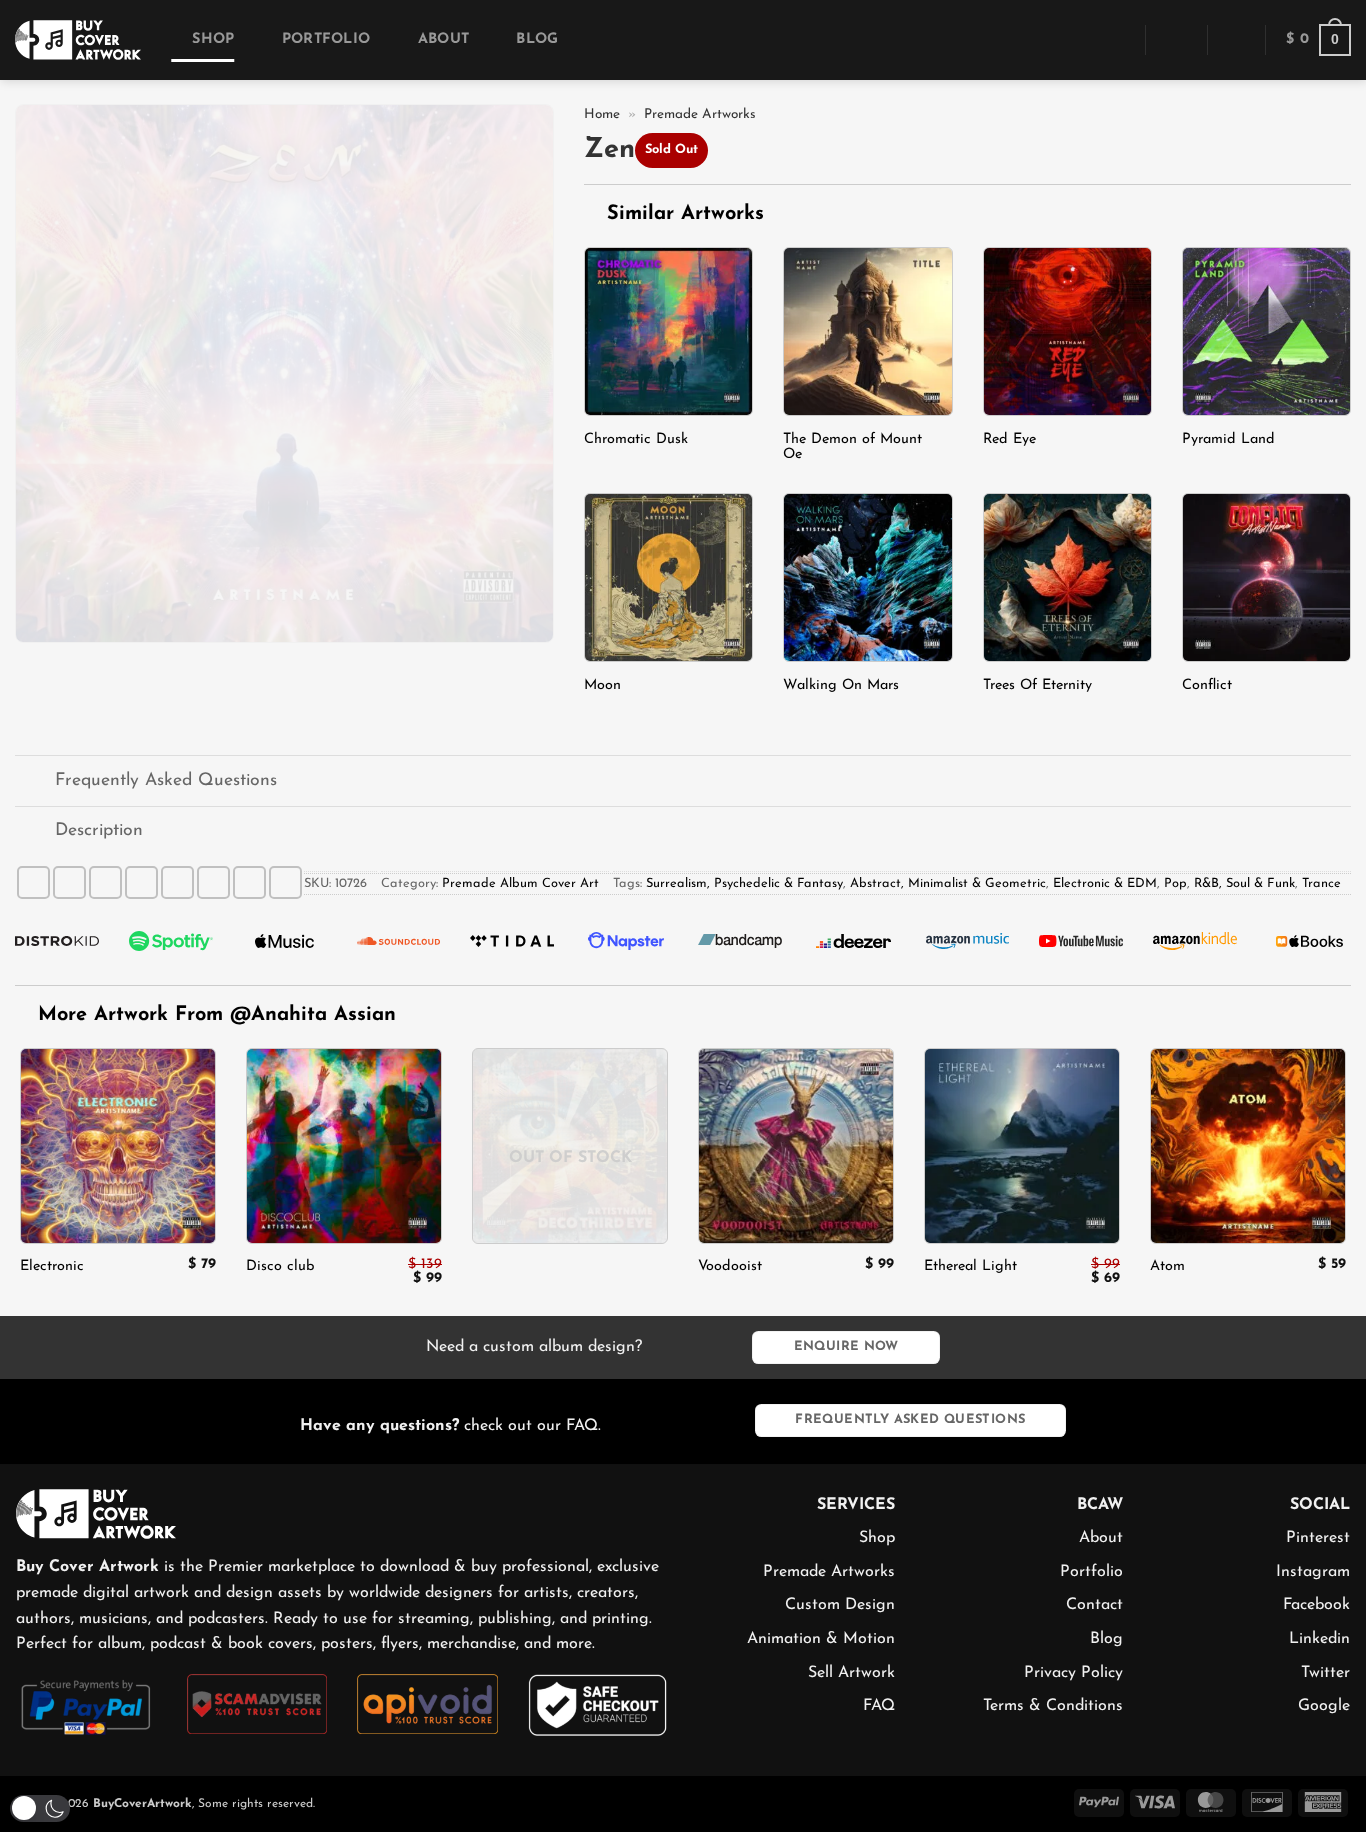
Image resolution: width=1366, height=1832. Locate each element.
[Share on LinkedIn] (213, 882)
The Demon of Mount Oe (852, 447)
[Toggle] (34, 783)
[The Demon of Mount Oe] (867, 331)
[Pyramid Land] (1266, 331)
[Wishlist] (1236, 40)
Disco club (280, 1266)
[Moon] (668, 577)
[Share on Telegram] (285, 882)
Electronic (52, 1266)
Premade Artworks (700, 114)
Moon (602, 685)
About (443, 39)
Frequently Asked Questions (166, 780)
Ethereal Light (970, 1266)
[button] (1116, 39)
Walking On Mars (841, 685)
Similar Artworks (682, 214)
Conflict (1207, 685)
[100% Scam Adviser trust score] (257, 1703)
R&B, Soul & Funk (1244, 883)
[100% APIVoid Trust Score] (427, 1703)
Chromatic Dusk (636, 439)
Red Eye (1009, 439)
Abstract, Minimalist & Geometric (948, 883)
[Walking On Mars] (867, 577)
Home (602, 114)
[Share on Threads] (105, 882)
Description (99, 830)
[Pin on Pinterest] (177, 882)
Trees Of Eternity (1037, 685)
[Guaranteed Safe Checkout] (598, 1704)
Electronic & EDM (1105, 883)
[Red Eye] (1067, 331)
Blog (537, 39)
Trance (1321, 883)
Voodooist (730, 1266)
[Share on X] (69, 882)
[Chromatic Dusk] (668, 331)
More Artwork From (217, 1015)
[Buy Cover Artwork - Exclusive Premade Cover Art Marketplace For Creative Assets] (78, 39)
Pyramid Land (1228, 439)
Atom (1167, 1266)
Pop (1175, 883)
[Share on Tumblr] (249, 882)
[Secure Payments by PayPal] (86, 1705)
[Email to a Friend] (141, 882)
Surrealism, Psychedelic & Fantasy (744, 883)
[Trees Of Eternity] (1067, 577)
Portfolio (326, 39)
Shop (213, 39)
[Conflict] (1266, 577)
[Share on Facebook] (33, 882)
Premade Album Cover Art (520, 883)
